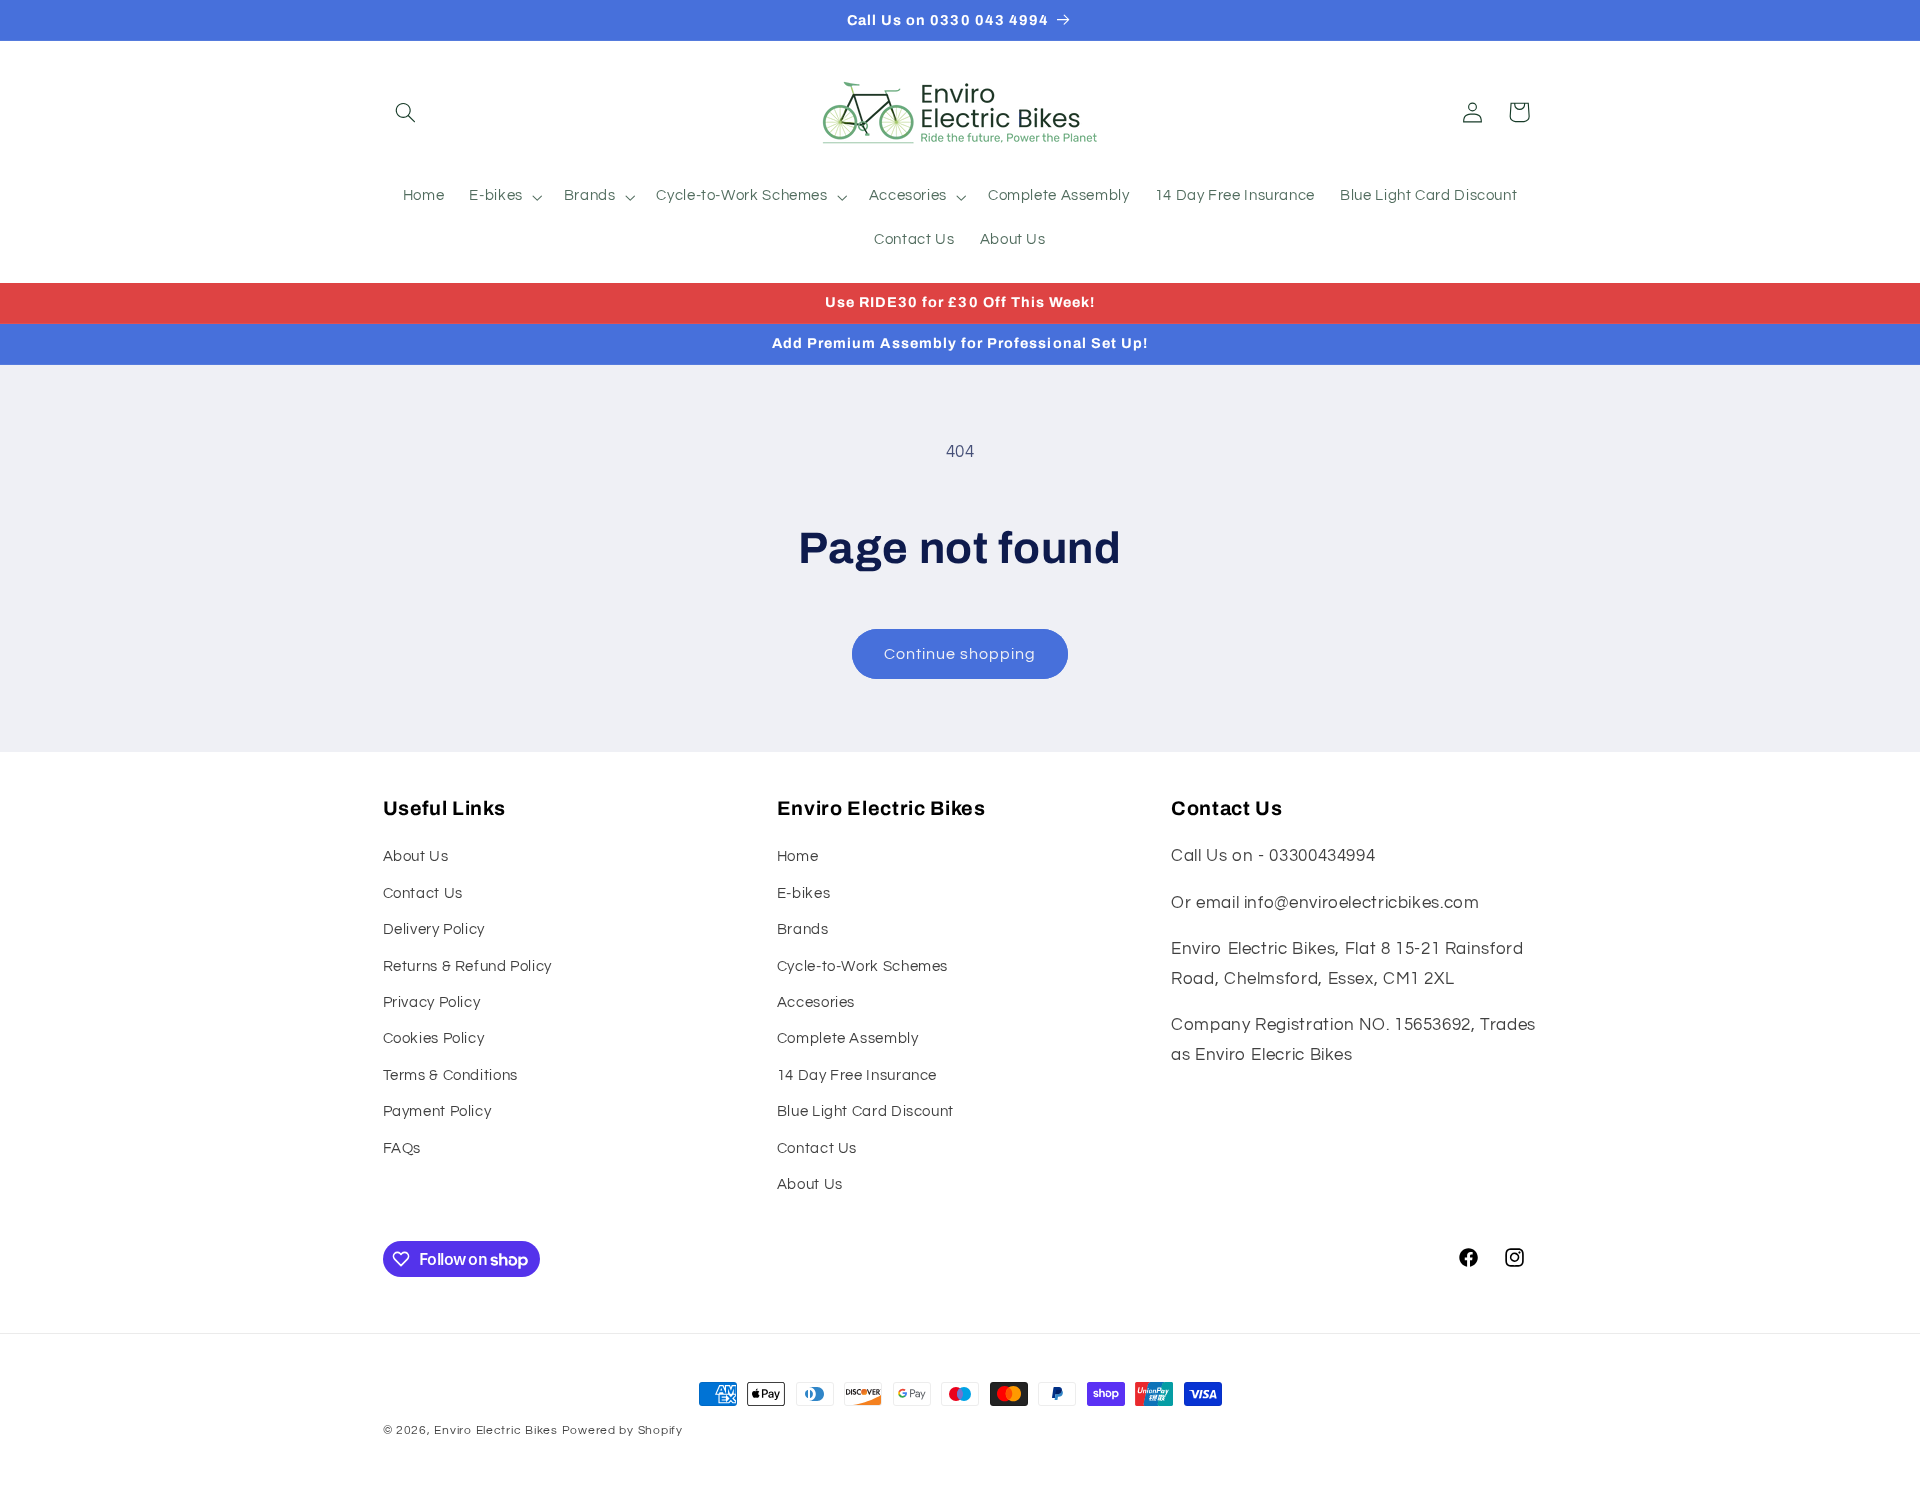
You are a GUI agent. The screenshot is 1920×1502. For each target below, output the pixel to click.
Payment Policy (437, 1111)
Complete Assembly (848, 1038)
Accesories (816, 1002)
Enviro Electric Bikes (495, 1430)
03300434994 (1322, 856)
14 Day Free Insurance (857, 1075)
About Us (416, 856)
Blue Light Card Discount (865, 1111)
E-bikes (803, 893)
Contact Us (423, 893)
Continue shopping (960, 654)
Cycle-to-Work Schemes (862, 966)
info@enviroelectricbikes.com (1362, 903)
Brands (803, 929)
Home (798, 856)
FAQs (402, 1148)
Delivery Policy (434, 929)
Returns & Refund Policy (468, 966)
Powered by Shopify (622, 1430)
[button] (406, 112)
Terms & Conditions (450, 1075)
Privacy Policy (432, 1002)
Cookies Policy (434, 1038)
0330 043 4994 (989, 20)
